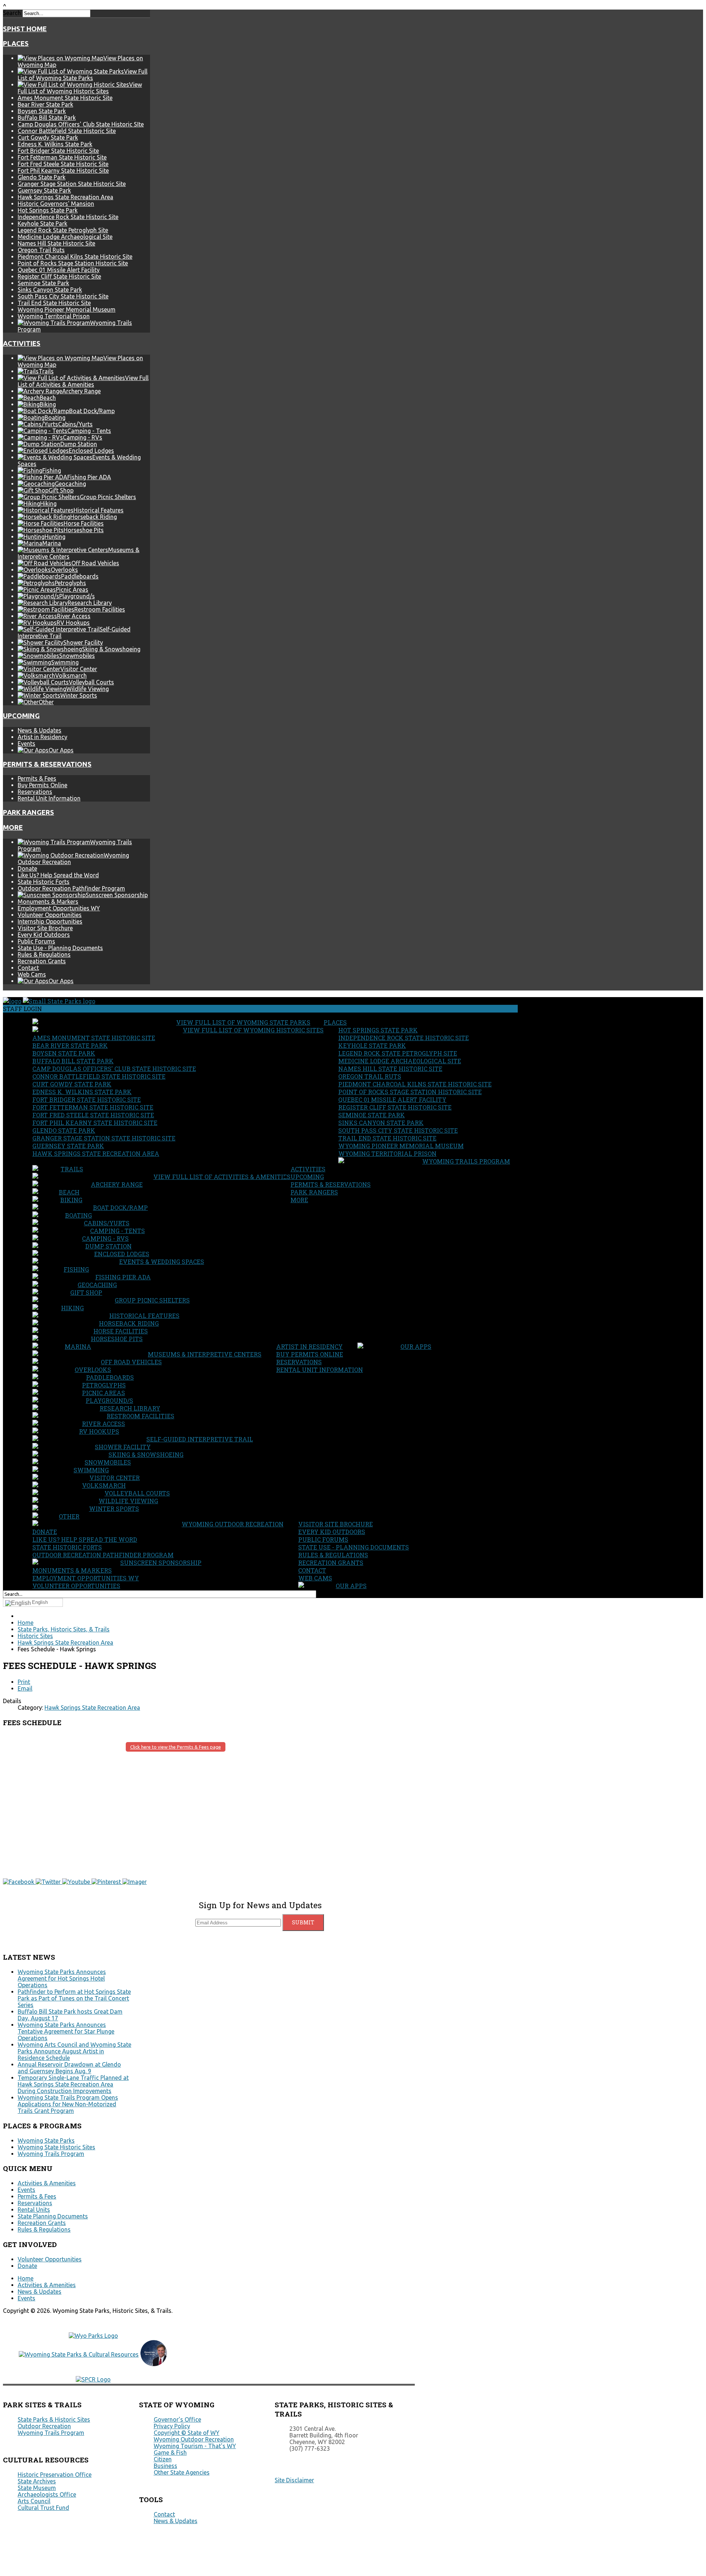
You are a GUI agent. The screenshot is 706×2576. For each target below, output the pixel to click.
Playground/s (109, 1400)
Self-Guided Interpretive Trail (200, 1439)
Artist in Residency (42, 737)
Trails (72, 1169)
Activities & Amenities (47, 2183)
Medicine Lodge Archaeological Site (65, 237)
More (13, 827)
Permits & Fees (37, 778)
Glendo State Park (42, 177)
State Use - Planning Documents (60, 948)
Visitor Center (115, 1478)
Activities (22, 343)
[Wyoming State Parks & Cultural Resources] (79, 2354)
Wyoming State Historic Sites (56, 2147)
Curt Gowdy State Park (48, 137)
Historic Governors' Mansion (56, 204)
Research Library (130, 1408)
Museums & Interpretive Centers (205, 1354)
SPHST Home (25, 29)
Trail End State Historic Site (54, 303)
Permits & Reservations (47, 764)
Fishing (76, 1269)
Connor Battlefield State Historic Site (67, 131)
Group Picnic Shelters (152, 1300)
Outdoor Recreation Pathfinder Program (71, 888)
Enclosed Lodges (122, 1254)
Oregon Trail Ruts (41, 250)
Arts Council (34, 2501)
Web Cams (32, 974)
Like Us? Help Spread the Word (58, 875)
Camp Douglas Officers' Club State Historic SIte (81, 124)
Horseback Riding (129, 1323)
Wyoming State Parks (46, 2140)
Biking (71, 1200)
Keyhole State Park (42, 223)
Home (26, 2278)
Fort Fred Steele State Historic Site (63, 164)
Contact (28, 968)
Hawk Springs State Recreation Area (65, 197)
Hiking (72, 1308)
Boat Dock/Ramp (120, 1208)
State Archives (37, 2481)
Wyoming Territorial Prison (54, 316)
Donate (27, 868)
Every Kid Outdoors (44, 935)
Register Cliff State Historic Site (59, 276)
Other (69, 1516)
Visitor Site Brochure (45, 928)
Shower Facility (123, 1447)
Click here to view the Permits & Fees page (176, 1747)
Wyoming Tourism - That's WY (195, 2446)
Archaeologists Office (47, 2494)
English (40, 1602)
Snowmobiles (108, 1462)
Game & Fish (170, 2453)
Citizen (163, 2459)
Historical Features (144, 1316)
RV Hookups (99, 1431)
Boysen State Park (42, 111)
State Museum (37, 2488)
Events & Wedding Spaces (162, 1262)
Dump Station (108, 1246)
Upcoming (21, 716)
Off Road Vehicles (131, 1362)
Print (24, 1682)
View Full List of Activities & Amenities (222, 1177)
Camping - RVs (105, 1238)
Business (165, 2466)
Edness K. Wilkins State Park (55, 144)
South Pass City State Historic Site (63, 296)
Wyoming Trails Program (466, 1161)
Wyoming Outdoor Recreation (233, 1524)
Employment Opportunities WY (59, 908)
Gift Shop (86, 1292)
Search (12, 13)
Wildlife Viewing (128, 1501)
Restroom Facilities (140, 1416)
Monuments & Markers (48, 902)
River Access (104, 1424)
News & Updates (40, 730)
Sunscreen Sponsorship (161, 1563)
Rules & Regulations (44, 954)
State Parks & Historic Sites (54, 2419)
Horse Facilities (121, 1331)
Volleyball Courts (137, 1493)
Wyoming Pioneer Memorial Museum (67, 309)
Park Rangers (28, 812)
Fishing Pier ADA (123, 1277)
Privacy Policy (172, 2426)
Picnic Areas (104, 1393)
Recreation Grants (42, 961)
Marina (78, 1346)
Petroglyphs (104, 1385)
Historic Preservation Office (55, 2475)
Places (16, 44)
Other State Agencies (182, 2472)
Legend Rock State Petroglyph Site (63, 230)
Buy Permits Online (42, 785)
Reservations (35, 792)
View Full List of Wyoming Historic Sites (253, 1030)
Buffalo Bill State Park (47, 118)
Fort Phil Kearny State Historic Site (63, 171)
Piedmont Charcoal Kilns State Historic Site (75, 257)
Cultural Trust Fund (43, 2508)
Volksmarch (104, 1485)
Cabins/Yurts (107, 1223)
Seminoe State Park (43, 283)
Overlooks (93, 1370)
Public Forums (36, 941)
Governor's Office (177, 2419)
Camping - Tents (117, 1231)
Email (25, 1688)
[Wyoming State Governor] (154, 2364)
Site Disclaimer (294, 2480)
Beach (69, 1192)
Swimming (91, 1470)
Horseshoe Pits (117, 1339)
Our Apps (416, 1346)
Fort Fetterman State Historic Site (62, 157)
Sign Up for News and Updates (260, 1905)
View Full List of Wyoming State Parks (243, 1022)
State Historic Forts (44, 882)
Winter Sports (114, 1509)
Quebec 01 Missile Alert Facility (59, 270)
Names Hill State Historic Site (56, 243)
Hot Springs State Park (48, 210)
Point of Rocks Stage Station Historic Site (73, 263)
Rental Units (34, 2210)
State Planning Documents (53, 2216)
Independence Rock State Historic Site (68, 217)
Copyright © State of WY (187, 2433)
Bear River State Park (45, 104)
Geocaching (97, 1285)
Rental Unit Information (49, 798)
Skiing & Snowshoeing (146, 1454)
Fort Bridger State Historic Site (58, 151)
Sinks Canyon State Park (50, 290)
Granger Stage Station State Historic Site (72, 184)
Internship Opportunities (50, 921)
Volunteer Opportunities (50, 915)
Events (26, 744)
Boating (79, 1215)
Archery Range (117, 1184)
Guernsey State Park (44, 190)
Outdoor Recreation (44, 2426)
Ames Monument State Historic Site (65, 98)
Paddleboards (110, 1377)
